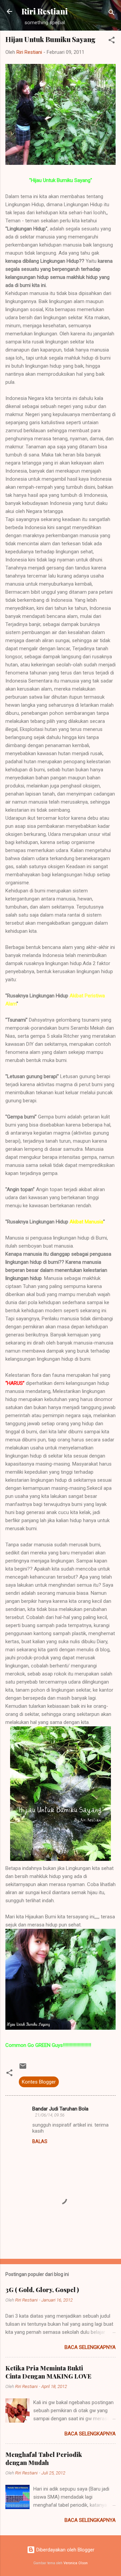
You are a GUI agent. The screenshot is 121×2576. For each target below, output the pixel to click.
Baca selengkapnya (90, 2347)
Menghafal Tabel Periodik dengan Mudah (44, 2459)
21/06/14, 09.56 (50, 2115)
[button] (112, 41)
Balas (40, 2141)
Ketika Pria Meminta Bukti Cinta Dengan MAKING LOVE (48, 2372)
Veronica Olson (76, 2563)
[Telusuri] (112, 14)
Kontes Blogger (39, 2082)
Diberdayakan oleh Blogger (65, 2550)
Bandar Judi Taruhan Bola (60, 2109)
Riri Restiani (45, 11)
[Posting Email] (23, 2068)
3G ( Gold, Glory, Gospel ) (42, 2290)
